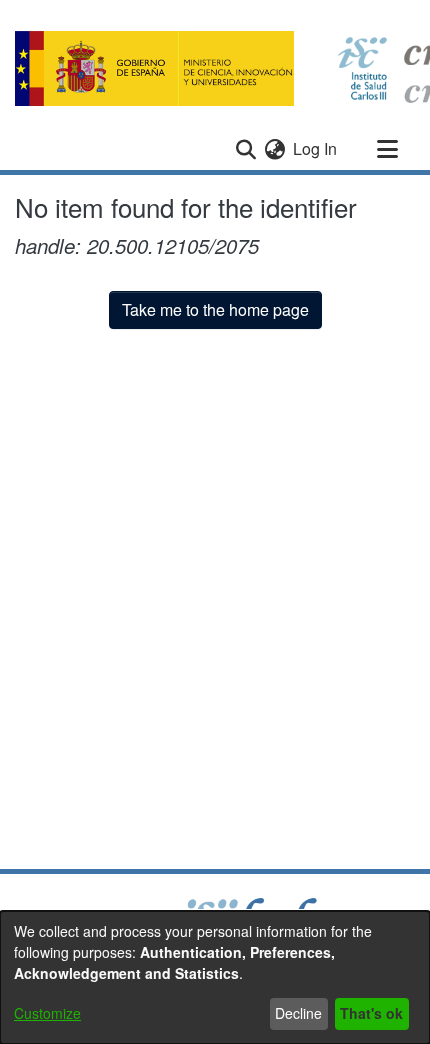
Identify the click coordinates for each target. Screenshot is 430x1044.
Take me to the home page (215, 309)
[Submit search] (245, 149)
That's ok (371, 1013)
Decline (298, 1013)
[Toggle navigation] (387, 149)
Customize (47, 1013)
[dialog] (215, 977)
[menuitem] (274, 149)
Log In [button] (316, 148)
